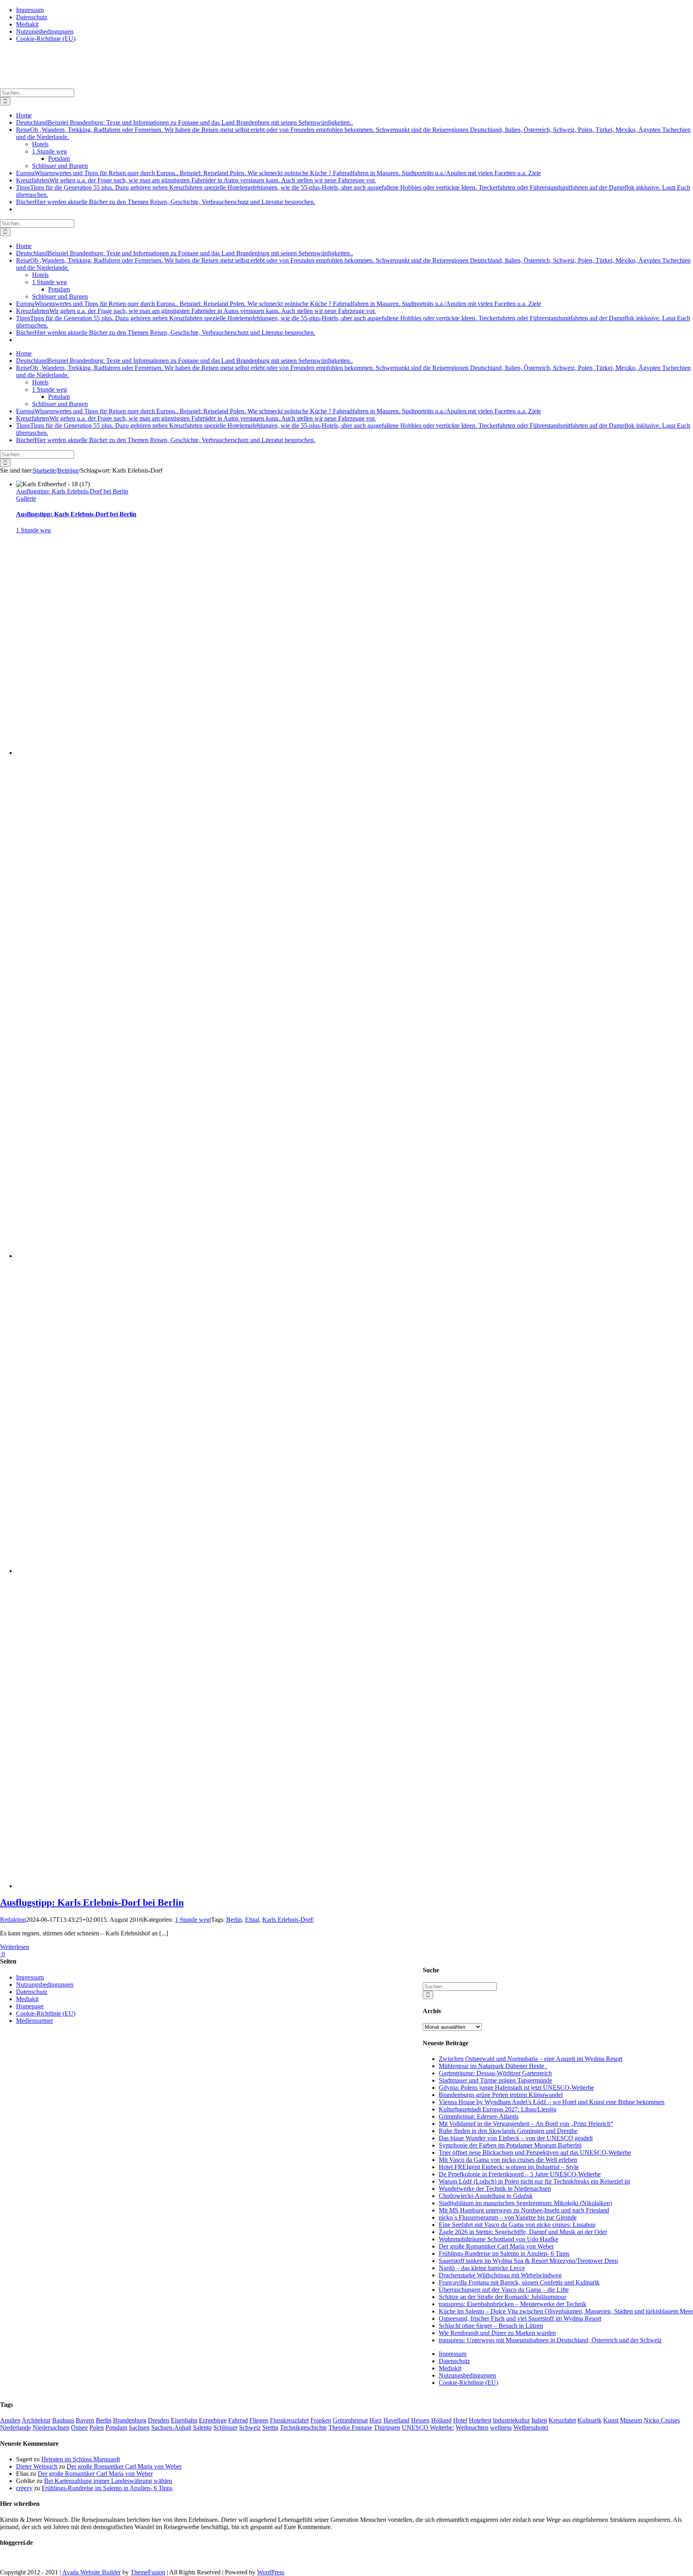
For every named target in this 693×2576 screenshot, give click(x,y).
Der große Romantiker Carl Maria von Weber (496, 2246)
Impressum (453, 2354)
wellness (501, 2427)
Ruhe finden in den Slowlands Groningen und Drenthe (508, 2131)
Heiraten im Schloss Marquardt (81, 2459)
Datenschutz (454, 2361)
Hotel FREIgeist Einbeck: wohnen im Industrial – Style (509, 2167)
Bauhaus (63, 2420)
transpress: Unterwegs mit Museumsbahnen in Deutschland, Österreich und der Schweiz (550, 2340)
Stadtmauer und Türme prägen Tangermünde (495, 2080)
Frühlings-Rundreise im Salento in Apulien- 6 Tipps (504, 2253)
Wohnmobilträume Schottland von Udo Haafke (498, 2239)
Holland (441, 2420)
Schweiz (250, 2427)
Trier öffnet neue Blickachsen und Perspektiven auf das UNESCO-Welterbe (535, 2152)
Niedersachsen (51, 2427)
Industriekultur (511, 2420)
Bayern (85, 2420)
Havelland (396, 2420)
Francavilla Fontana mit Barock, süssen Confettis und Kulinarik (519, 2282)
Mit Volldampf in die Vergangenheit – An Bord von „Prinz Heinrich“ (526, 2124)
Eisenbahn (184, 2420)
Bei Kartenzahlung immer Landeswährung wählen (108, 2481)
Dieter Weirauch (37, 2466)
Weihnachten (472, 2427)
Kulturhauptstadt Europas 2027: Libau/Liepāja (497, 2109)
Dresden (159, 2420)
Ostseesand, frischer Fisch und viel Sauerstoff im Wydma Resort (520, 2318)
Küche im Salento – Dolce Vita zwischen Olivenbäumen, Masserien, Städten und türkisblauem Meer (566, 2311)
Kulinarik (590, 2420)
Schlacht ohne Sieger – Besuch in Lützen (491, 2326)
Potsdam (116, 2427)
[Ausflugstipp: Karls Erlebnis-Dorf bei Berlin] (182, 753)
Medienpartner (34, 2021)
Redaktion (13, 1920)
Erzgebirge (213, 2420)
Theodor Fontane (350, 2427)
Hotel (460, 2420)
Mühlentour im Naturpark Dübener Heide (493, 2066)
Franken (321, 2420)
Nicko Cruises (662, 2420)
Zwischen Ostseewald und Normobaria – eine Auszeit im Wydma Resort (531, 2059)
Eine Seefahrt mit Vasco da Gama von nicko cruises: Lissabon (517, 2225)
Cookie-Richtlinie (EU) (468, 2383)
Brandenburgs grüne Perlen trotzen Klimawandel (501, 2095)
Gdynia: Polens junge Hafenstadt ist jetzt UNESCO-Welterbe (516, 2088)
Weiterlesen (15, 1947)
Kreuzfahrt (562, 2420)
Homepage (30, 2006)
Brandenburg (130, 2420)
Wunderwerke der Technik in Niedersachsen (495, 2189)
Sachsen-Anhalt (171, 2427)
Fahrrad (238, 2420)
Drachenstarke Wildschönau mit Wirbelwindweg (500, 2275)
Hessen (420, 2420)
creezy (24, 2488)
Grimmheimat (350, 2420)
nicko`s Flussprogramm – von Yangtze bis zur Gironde (508, 2217)
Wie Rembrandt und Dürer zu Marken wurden (497, 2333)
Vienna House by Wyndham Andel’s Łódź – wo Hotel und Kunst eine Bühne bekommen (552, 2102)
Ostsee (79, 2427)
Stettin (270, 2427)
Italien (539, 2420)
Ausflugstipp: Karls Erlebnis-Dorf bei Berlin (72, 491)
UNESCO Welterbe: (428, 2427)
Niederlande (15, 2427)
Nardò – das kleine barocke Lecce (482, 2268)
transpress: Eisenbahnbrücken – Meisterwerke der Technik (513, 2304)
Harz (376, 2420)
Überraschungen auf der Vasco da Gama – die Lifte (504, 2290)
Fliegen (259, 2420)
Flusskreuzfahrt (289, 2420)
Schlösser (225, 2427)
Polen (97, 2427)
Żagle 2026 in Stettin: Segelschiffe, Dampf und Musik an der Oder (523, 2232)
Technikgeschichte (303, 2427)
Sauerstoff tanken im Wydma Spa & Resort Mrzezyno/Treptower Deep (528, 2261)
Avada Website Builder (91, 2572)
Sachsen (139, 2427)
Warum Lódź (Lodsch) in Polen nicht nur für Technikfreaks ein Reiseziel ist (534, 2181)
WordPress (271, 2572)
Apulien (10, 2420)
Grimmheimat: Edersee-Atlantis (479, 2116)
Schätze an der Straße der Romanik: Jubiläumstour (503, 2297)
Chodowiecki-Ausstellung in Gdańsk (486, 2196)
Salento (202, 2427)
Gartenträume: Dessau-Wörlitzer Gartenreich (495, 2073)
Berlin (234, 1920)
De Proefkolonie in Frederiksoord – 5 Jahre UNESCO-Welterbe (520, 2174)
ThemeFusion (148, 2572)
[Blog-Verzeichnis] (16, 2559)
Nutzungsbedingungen (467, 2375)
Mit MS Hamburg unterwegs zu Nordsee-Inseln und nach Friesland (524, 2210)
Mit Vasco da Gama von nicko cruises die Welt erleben (508, 2160)
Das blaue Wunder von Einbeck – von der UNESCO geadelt (516, 2138)
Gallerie (26, 498)
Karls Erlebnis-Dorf (287, 1920)
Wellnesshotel (531, 2427)
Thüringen (387, 2427)
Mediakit (450, 2368)
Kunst (611, 2420)
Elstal (252, 1920)
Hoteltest (480, 2420)
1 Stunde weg (33, 530)
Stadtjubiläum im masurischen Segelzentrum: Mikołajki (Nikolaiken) (525, 2203)
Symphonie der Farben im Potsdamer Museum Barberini (510, 2145)
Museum (631, 2420)
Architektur (36, 2420)
